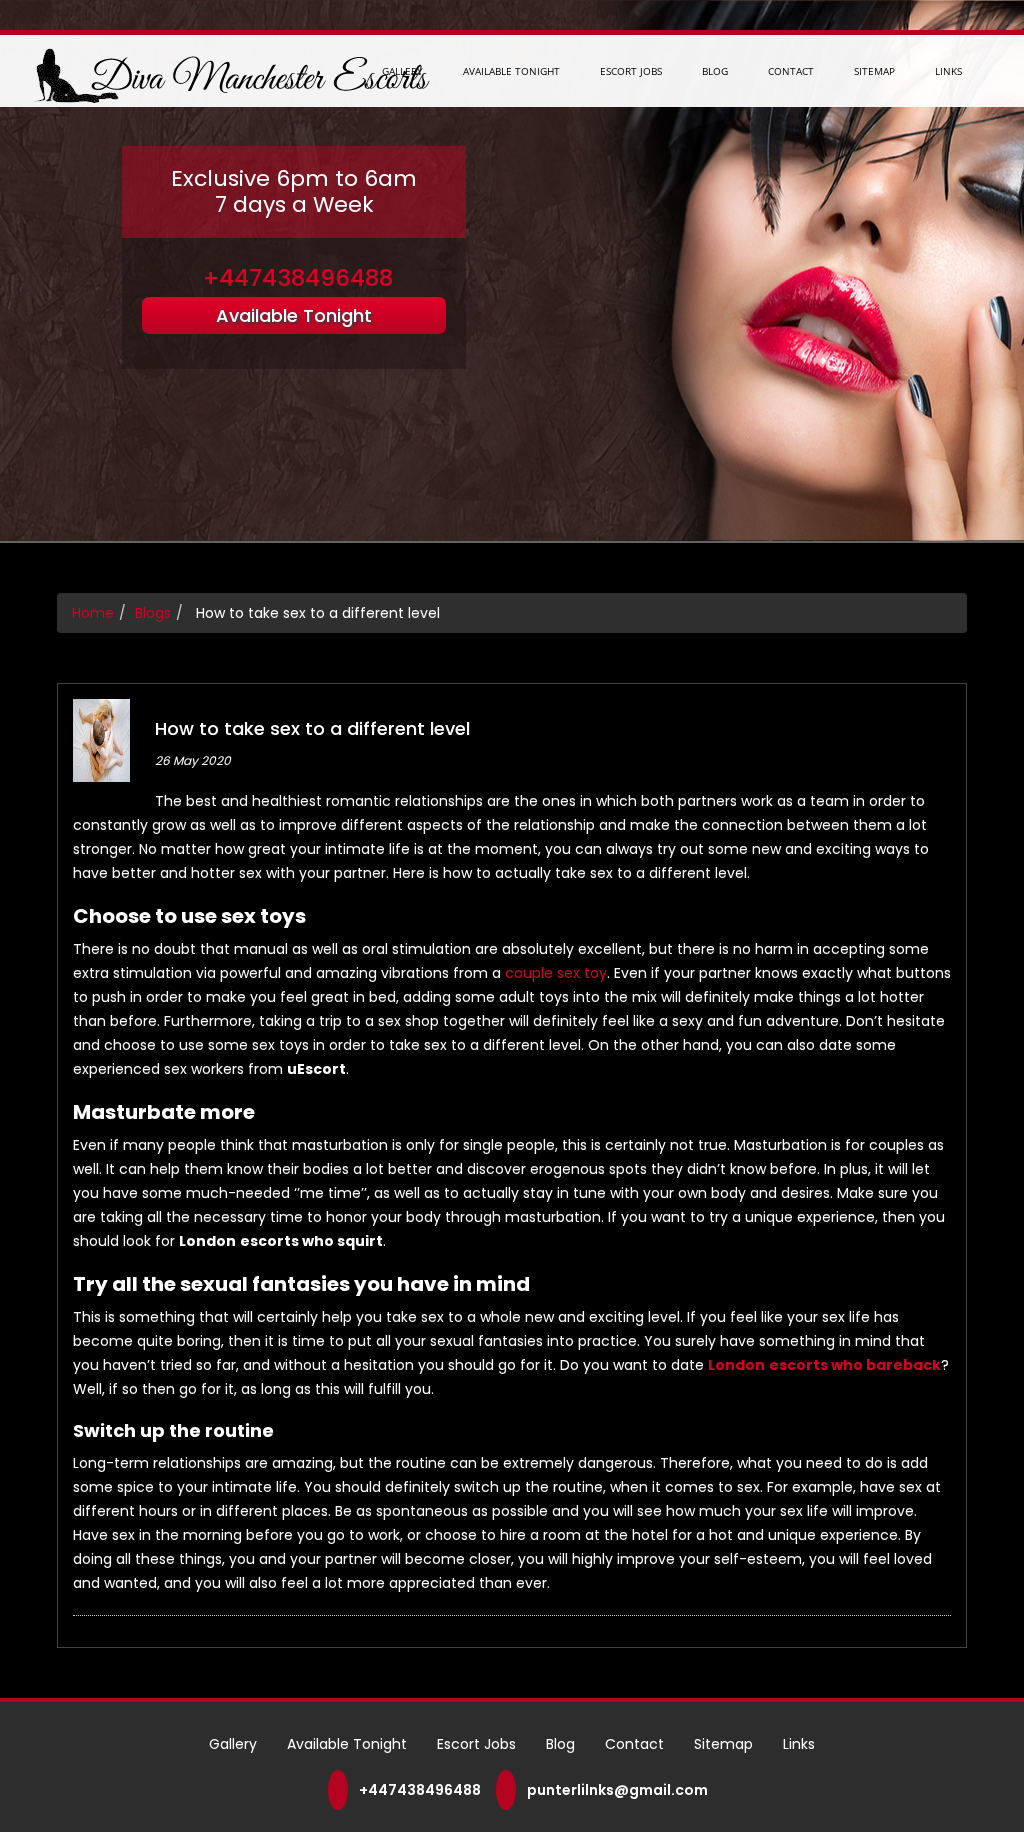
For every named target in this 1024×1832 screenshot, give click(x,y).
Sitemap (874, 71)
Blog (715, 71)
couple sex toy (556, 973)
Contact (791, 71)
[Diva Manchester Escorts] (228, 74)
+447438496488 (298, 278)
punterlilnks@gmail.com (617, 1790)
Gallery (402, 71)
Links (948, 71)
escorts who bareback (855, 1365)
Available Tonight (511, 71)
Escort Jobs (631, 71)
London (736, 1365)
